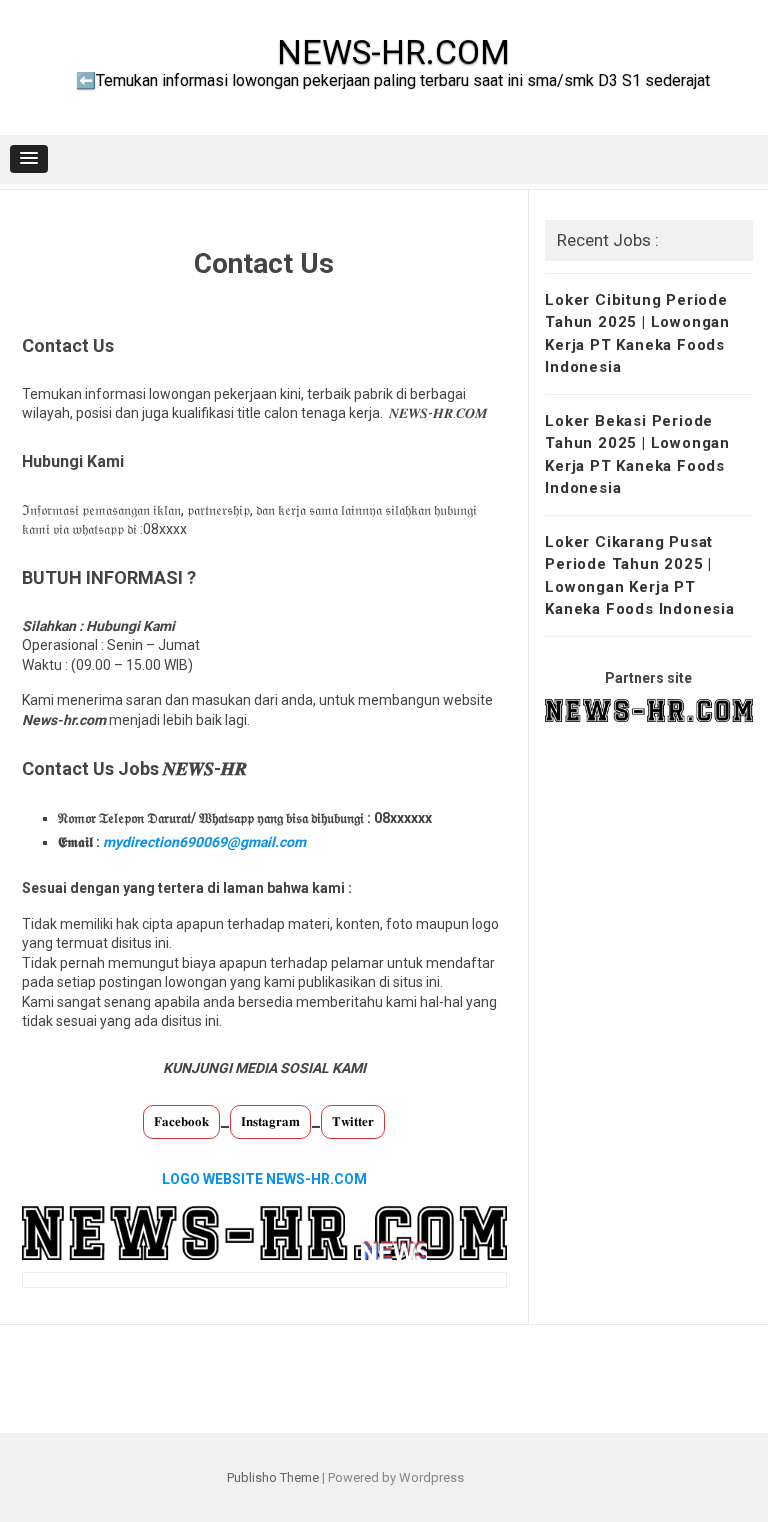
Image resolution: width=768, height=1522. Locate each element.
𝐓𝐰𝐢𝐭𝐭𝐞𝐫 (353, 1121)
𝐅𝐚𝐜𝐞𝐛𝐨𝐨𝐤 (181, 1121)
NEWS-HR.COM (393, 52)
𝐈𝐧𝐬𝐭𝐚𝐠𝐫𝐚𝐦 (270, 1121)
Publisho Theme (273, 1477)
